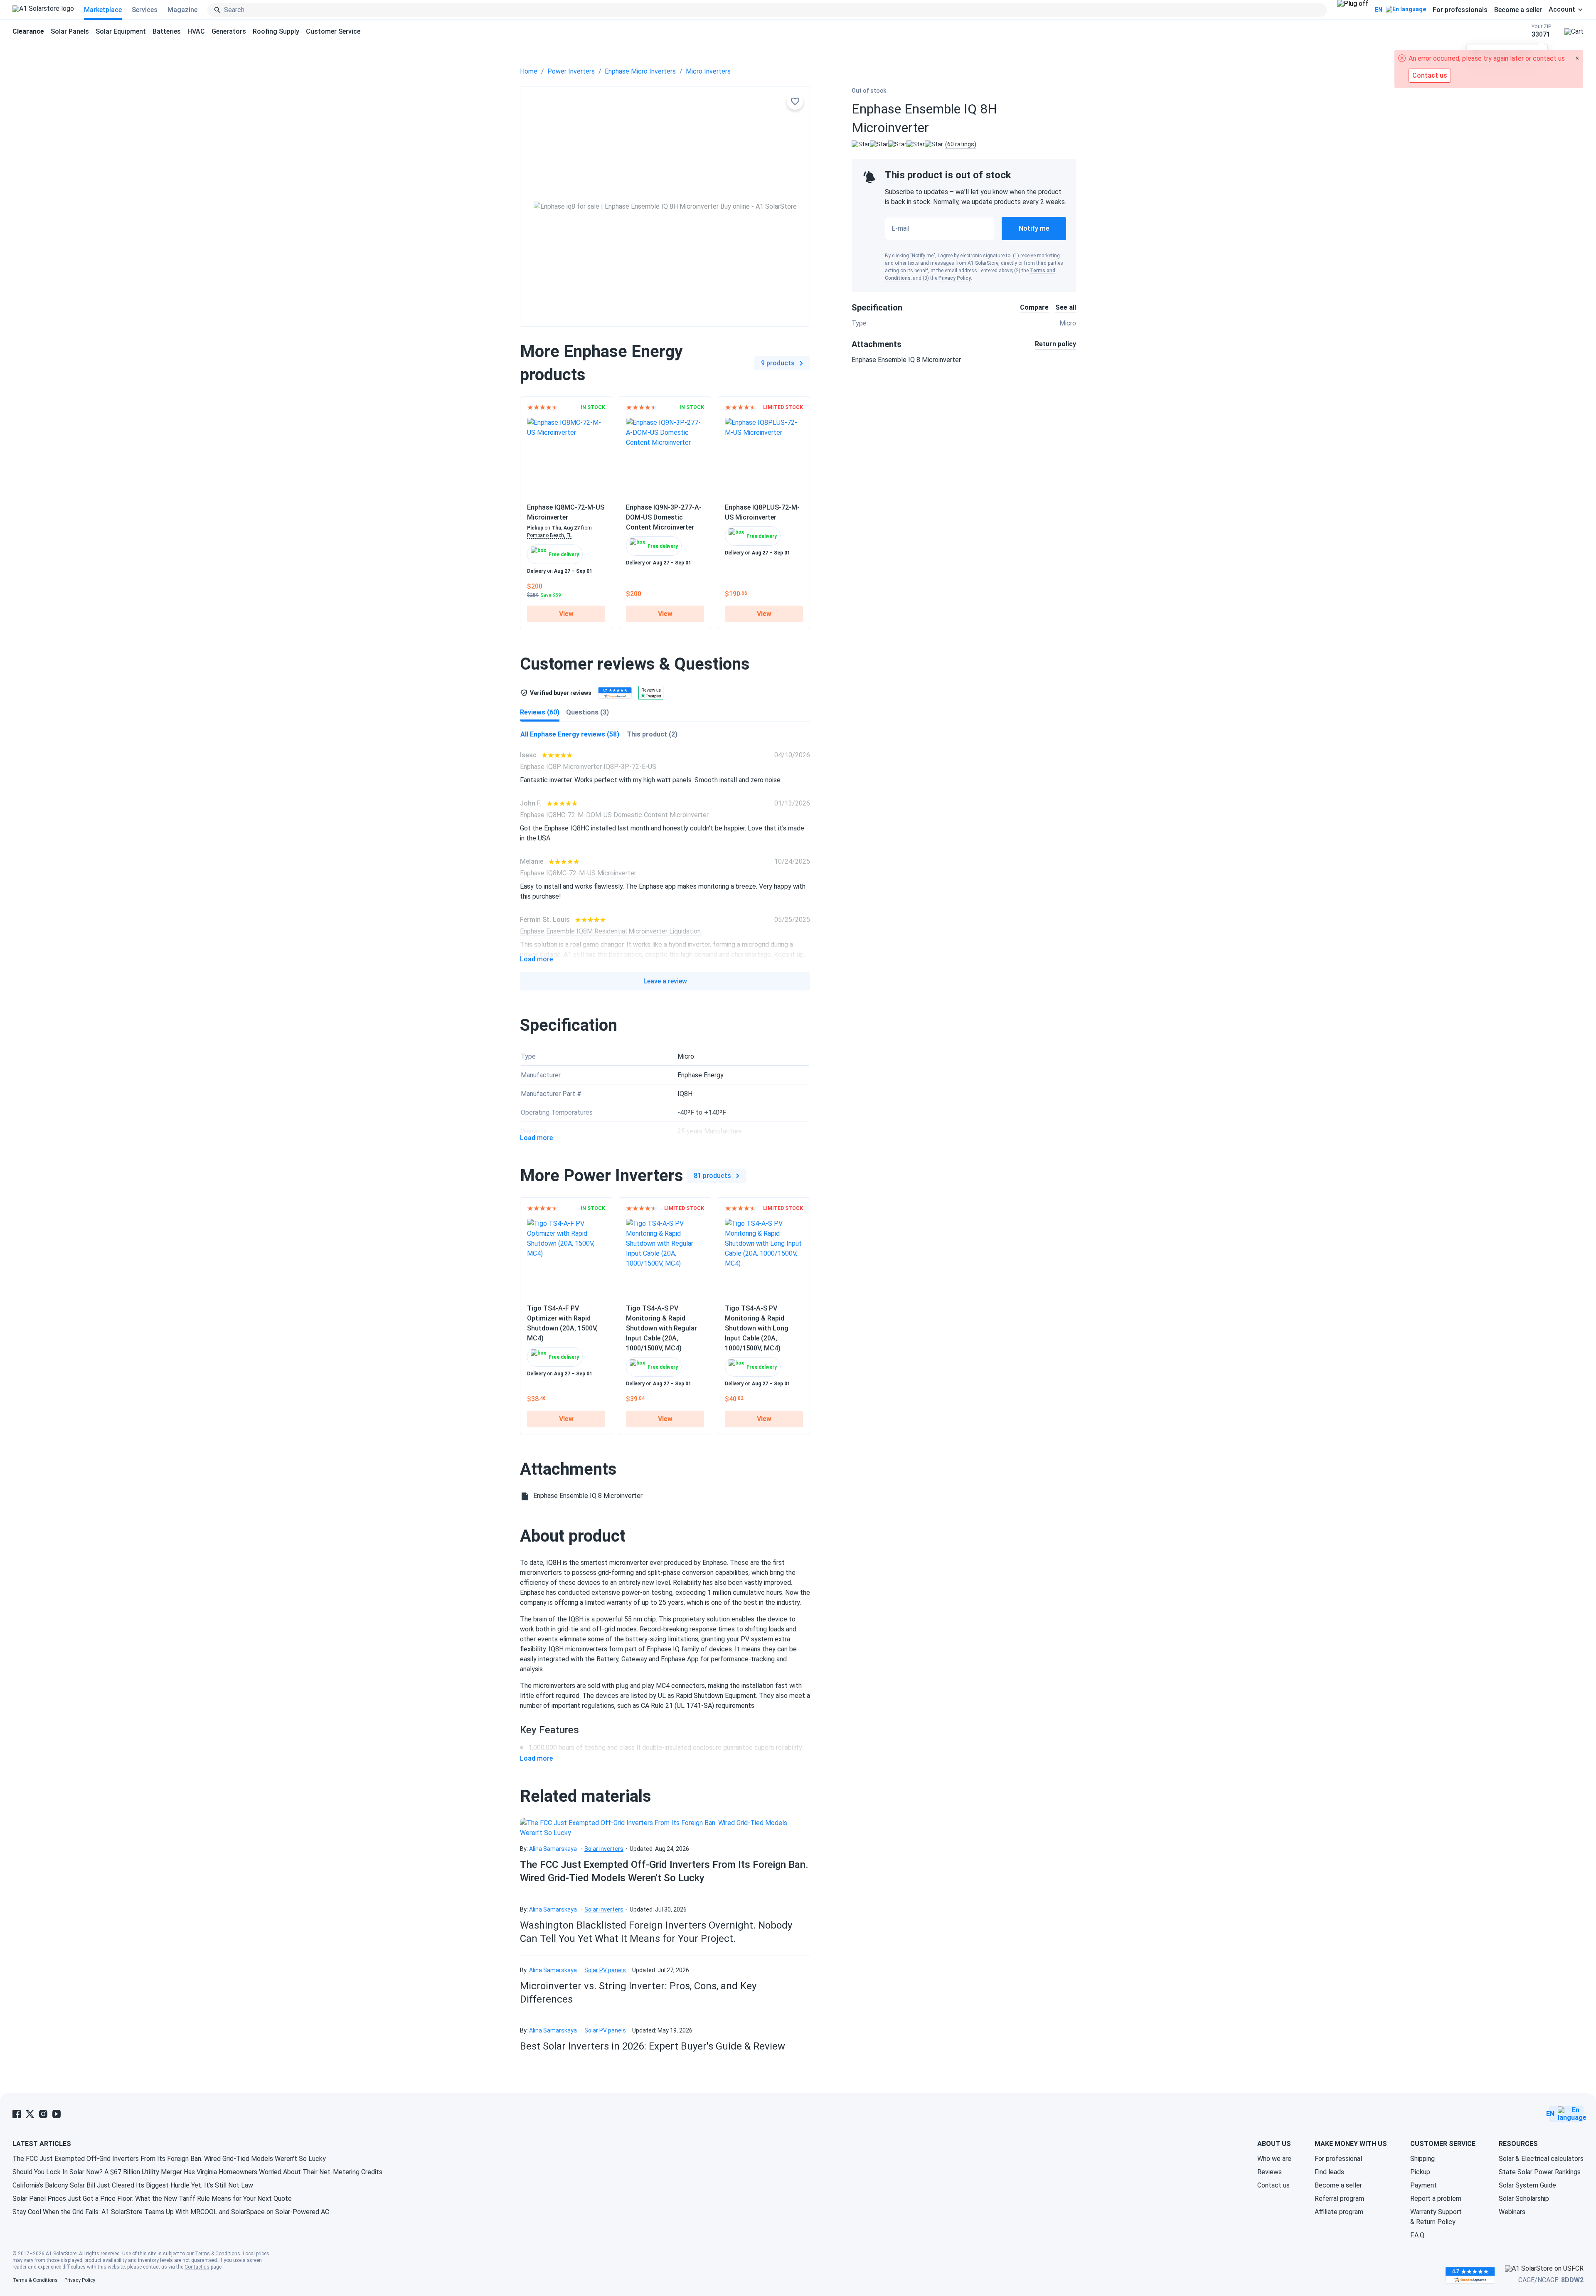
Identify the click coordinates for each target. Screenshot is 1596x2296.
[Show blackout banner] (1353, 10)
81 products (712, 1176)
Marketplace (103, 10)
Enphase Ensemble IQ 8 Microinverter (906, 360)
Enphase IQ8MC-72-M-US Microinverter (578, 873)
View (566, 614)
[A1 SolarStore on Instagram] (43, 2114)
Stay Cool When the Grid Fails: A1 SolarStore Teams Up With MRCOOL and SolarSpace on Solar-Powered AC (171, 2212)
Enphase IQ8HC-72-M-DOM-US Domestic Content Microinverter (614, 815)
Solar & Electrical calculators (1541, 2159)
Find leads (1329, 2172)
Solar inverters (604, 1849)
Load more (536, 959)
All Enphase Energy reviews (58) (570, 734)
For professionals (1460, 10)
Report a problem (1436, 2199)
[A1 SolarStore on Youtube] (57, 2114)
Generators (229, 31)
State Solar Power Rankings (1540, 2172)
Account (1562, 10)
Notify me (1034, 228)
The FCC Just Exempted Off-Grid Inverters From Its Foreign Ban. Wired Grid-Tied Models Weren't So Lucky (169, 2159)
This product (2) (652, 734)
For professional (1338, 2159)
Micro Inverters (708, 71)
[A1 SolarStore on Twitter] (30, 2114)
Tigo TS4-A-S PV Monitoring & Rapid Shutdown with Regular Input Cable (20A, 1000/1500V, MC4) (661, 1328)
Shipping (1422, 2159)
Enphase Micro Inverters (640, 71)
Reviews (1270, 2172)
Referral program (1339, 2199)
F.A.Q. (1418, 2235)
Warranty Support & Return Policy (1436, 2217)
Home (529, 71)
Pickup (1420, 2172)
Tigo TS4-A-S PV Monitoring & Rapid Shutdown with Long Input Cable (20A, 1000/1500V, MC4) (757, 1328)
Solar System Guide (1527, 2185)
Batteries (167, 31)
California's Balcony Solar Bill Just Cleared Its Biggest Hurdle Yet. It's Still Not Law (133, 2185)
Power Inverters (571, 71)
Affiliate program (1339, 2212)
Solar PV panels (605, 1970)
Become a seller (1518, 10)
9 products (778, 363)
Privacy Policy (955, 278)
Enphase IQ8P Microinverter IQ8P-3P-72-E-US (588, 767)
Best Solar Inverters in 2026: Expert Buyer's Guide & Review (653, 2046)
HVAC (196, 31)
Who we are (1274, 2159)
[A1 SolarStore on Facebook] (17, 2114)
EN (1379, 10)
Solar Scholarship (1524, 2199)
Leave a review (665, 981)
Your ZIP (1541, 31)
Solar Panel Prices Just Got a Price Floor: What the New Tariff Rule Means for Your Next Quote (152, 2199)
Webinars (1512, 2212)
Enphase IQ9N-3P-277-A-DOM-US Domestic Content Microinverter (664, 517)
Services (145, 10)
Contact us (1273, 2185)
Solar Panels (70, 31)
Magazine (182, 10)
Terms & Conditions (218, 2254)
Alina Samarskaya (553, 1849)
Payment (1424, 2185)
